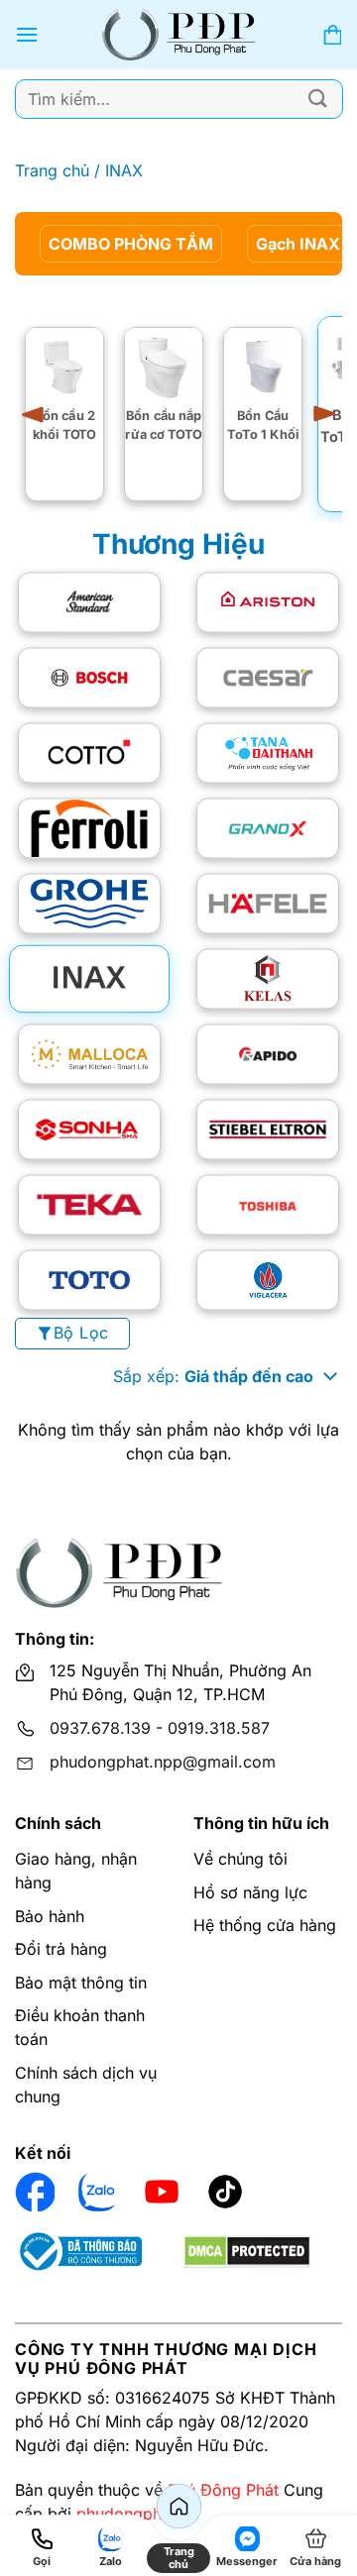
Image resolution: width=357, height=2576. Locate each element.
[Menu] (27, 34)
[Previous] (40, 414)
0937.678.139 (100, 1728)
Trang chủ (52, 170)
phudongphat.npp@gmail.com (163, 1762)
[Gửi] (318, 99)
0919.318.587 (219, 1728)
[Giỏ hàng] (332, 35)
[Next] (317, 414)
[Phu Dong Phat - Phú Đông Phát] (179, 35)
